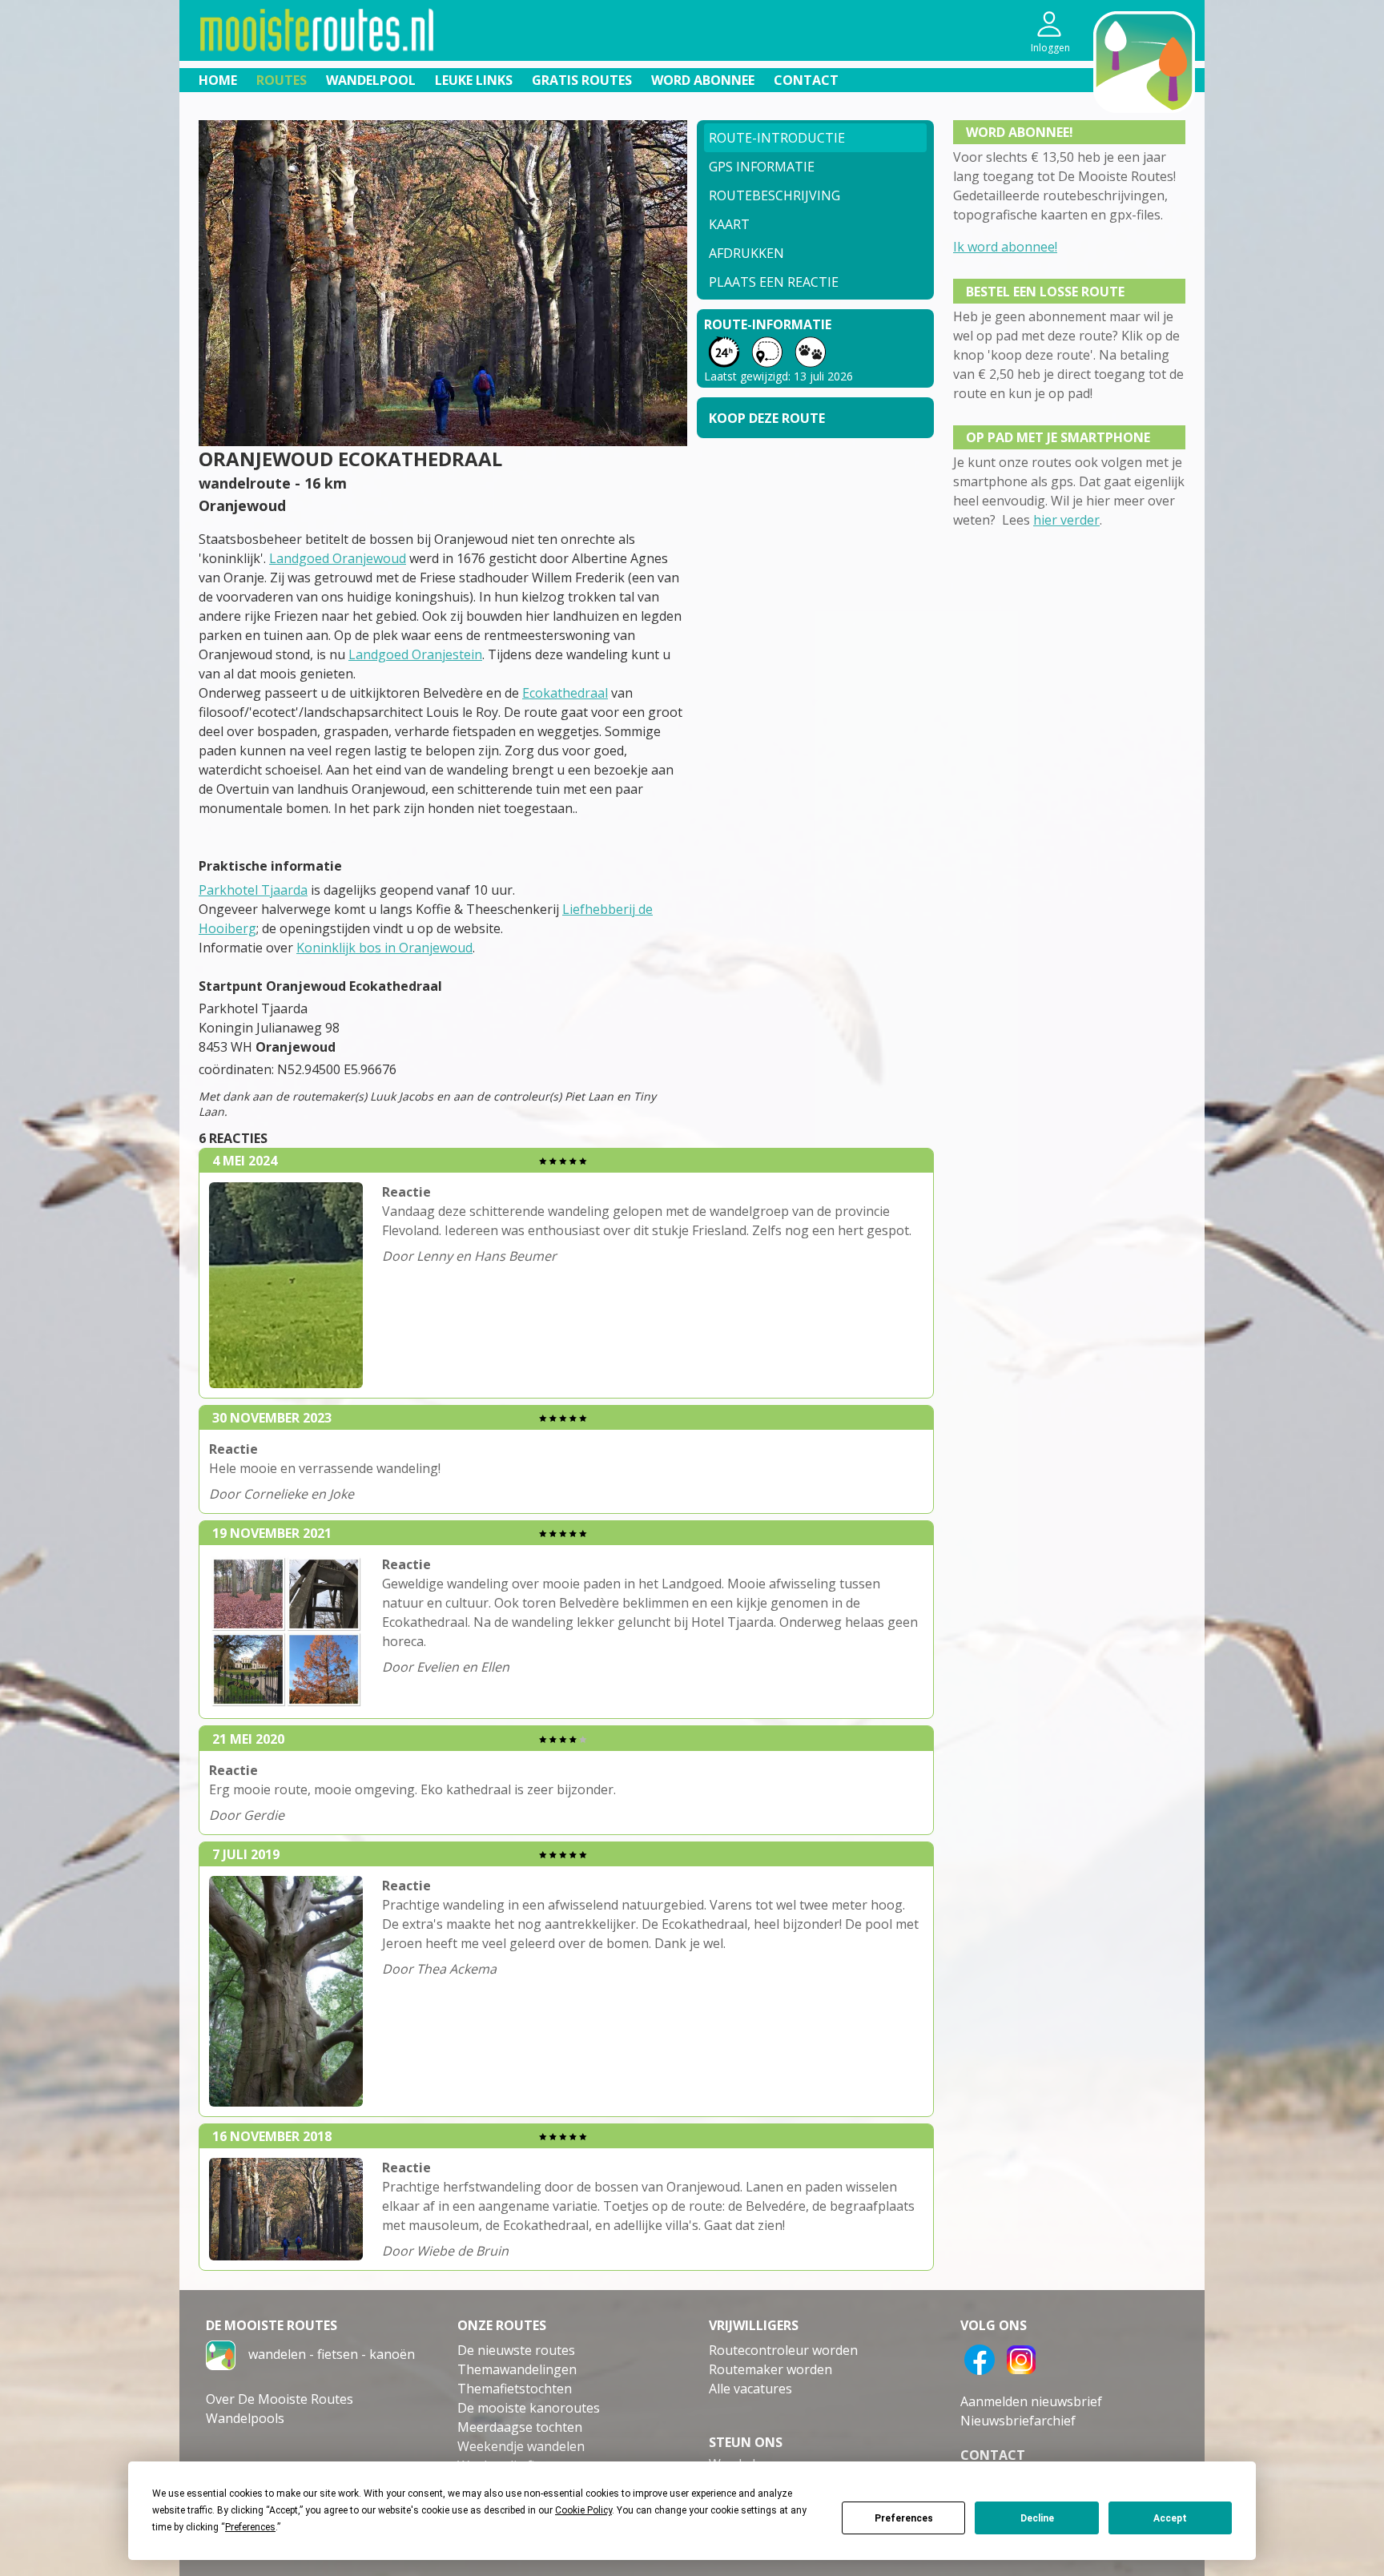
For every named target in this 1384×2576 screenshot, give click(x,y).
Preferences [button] (250, 2527)
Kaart (729, 224)
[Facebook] (980, 2358)
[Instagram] (1021, 2358)
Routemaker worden (770, 2369)
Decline (1037, 2518)
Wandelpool (371, 80)
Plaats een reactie (774, 282)
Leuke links (474, 80)
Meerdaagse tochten (520, 2427)
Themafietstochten (515, 2389)
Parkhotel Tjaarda (253, 890)
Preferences (904, 2518)
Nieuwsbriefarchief (1018, 2421)
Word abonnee (703, 80)
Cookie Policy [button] (583, 2510)
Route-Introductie (777, 138)
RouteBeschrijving (774, 195)
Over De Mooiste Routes (280, 2399)
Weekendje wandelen (521, 2446)
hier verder (1066, 520)
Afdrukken (746, 253)
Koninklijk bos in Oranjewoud (384, 948)
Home (218, 80)
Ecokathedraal (565, 693)
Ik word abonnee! (1005, 247)
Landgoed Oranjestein (415, 654)
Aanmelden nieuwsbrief (1031, 2401)
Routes (282, 80)
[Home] (221, 2354)
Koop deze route (767, 418)
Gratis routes (582, 80)
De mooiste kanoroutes (529, 2408)
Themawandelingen (517, 2369)
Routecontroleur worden (783, 2350)
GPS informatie (762, 167)
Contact (806, 80)
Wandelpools (245, 2418)
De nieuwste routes (516, 2350)
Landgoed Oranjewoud (338, 558)
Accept (1170, 2518)
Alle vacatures (750, 2389)
